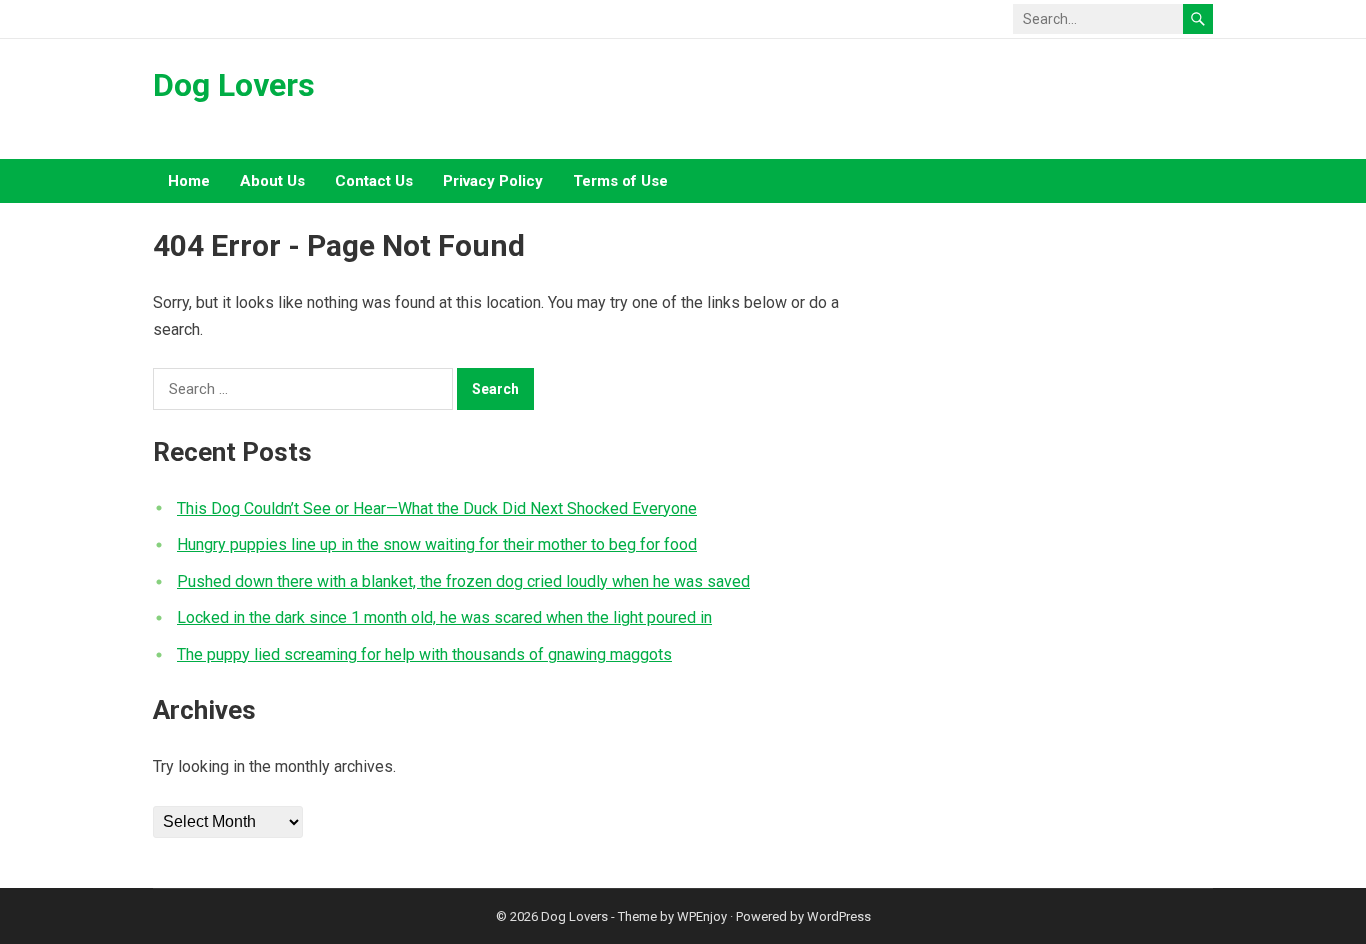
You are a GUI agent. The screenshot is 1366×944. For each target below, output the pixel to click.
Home (189, 181)
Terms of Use (620, 181)
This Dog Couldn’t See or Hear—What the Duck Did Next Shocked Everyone (437, 508)
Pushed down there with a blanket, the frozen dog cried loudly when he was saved (463, 581)
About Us (272, 181)
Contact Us (374, 181)
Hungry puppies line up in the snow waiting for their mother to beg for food (437, 544)
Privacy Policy (493, 181)
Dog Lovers (234, 85)
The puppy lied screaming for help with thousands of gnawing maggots (424, 654)
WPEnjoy (702, 916)
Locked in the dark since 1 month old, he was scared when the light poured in (444, 617)
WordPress (839, 916)
